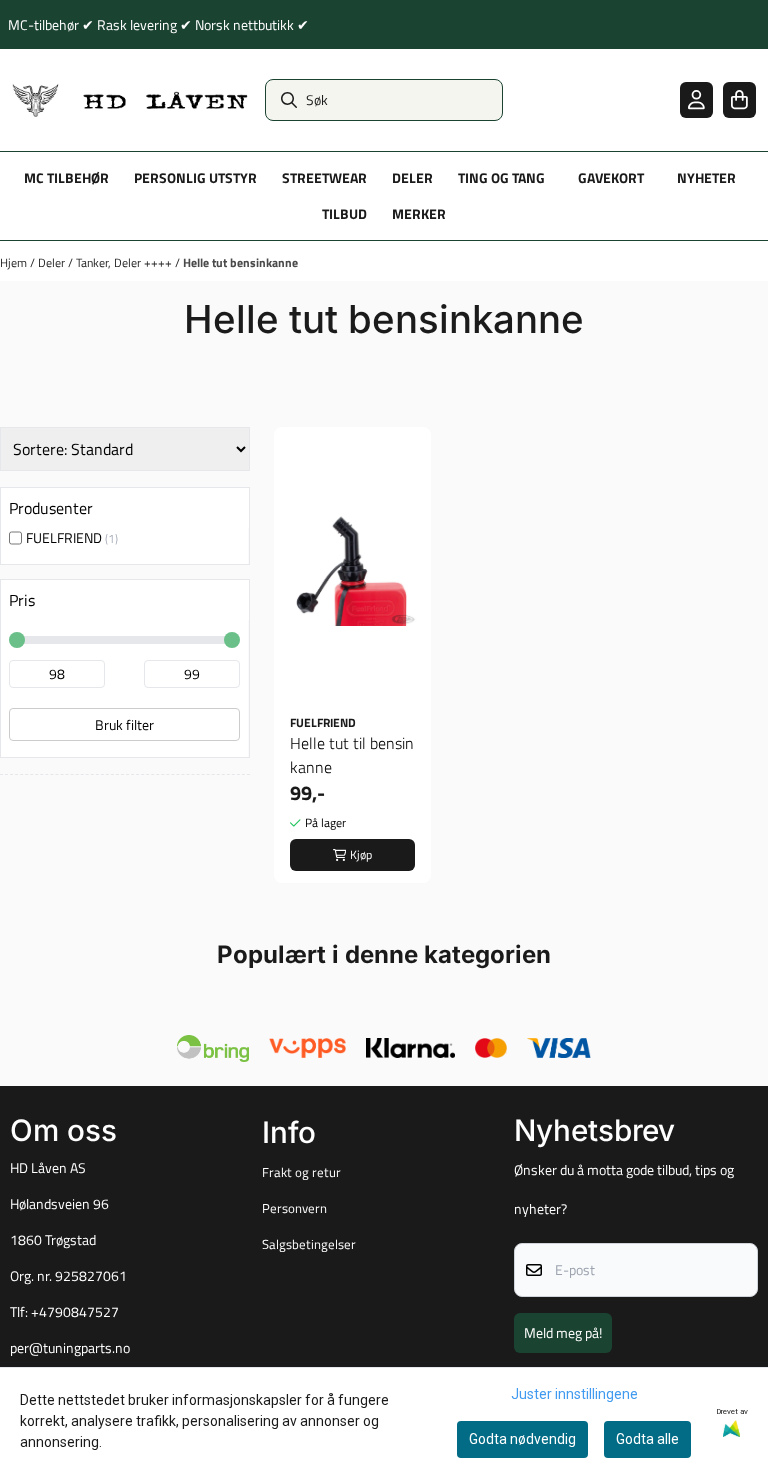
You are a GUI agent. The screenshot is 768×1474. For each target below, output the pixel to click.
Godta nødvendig (522, 1439)
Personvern (294, 1208)
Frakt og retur (301, 1172)
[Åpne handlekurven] (739, 99)
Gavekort (611, 178)
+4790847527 (75, 1312)
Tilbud (344, 214)
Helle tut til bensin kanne (352, 755)
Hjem (15, 262)
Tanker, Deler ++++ (125, 262)
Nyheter (706, 178)
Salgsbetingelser (309, 1244)
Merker (419, 214)
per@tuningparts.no (70, 1348)
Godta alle (647, 1439)
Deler (53, 262)
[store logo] (130, 100)
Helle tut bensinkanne (240, 262)
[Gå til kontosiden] (696, 99)
